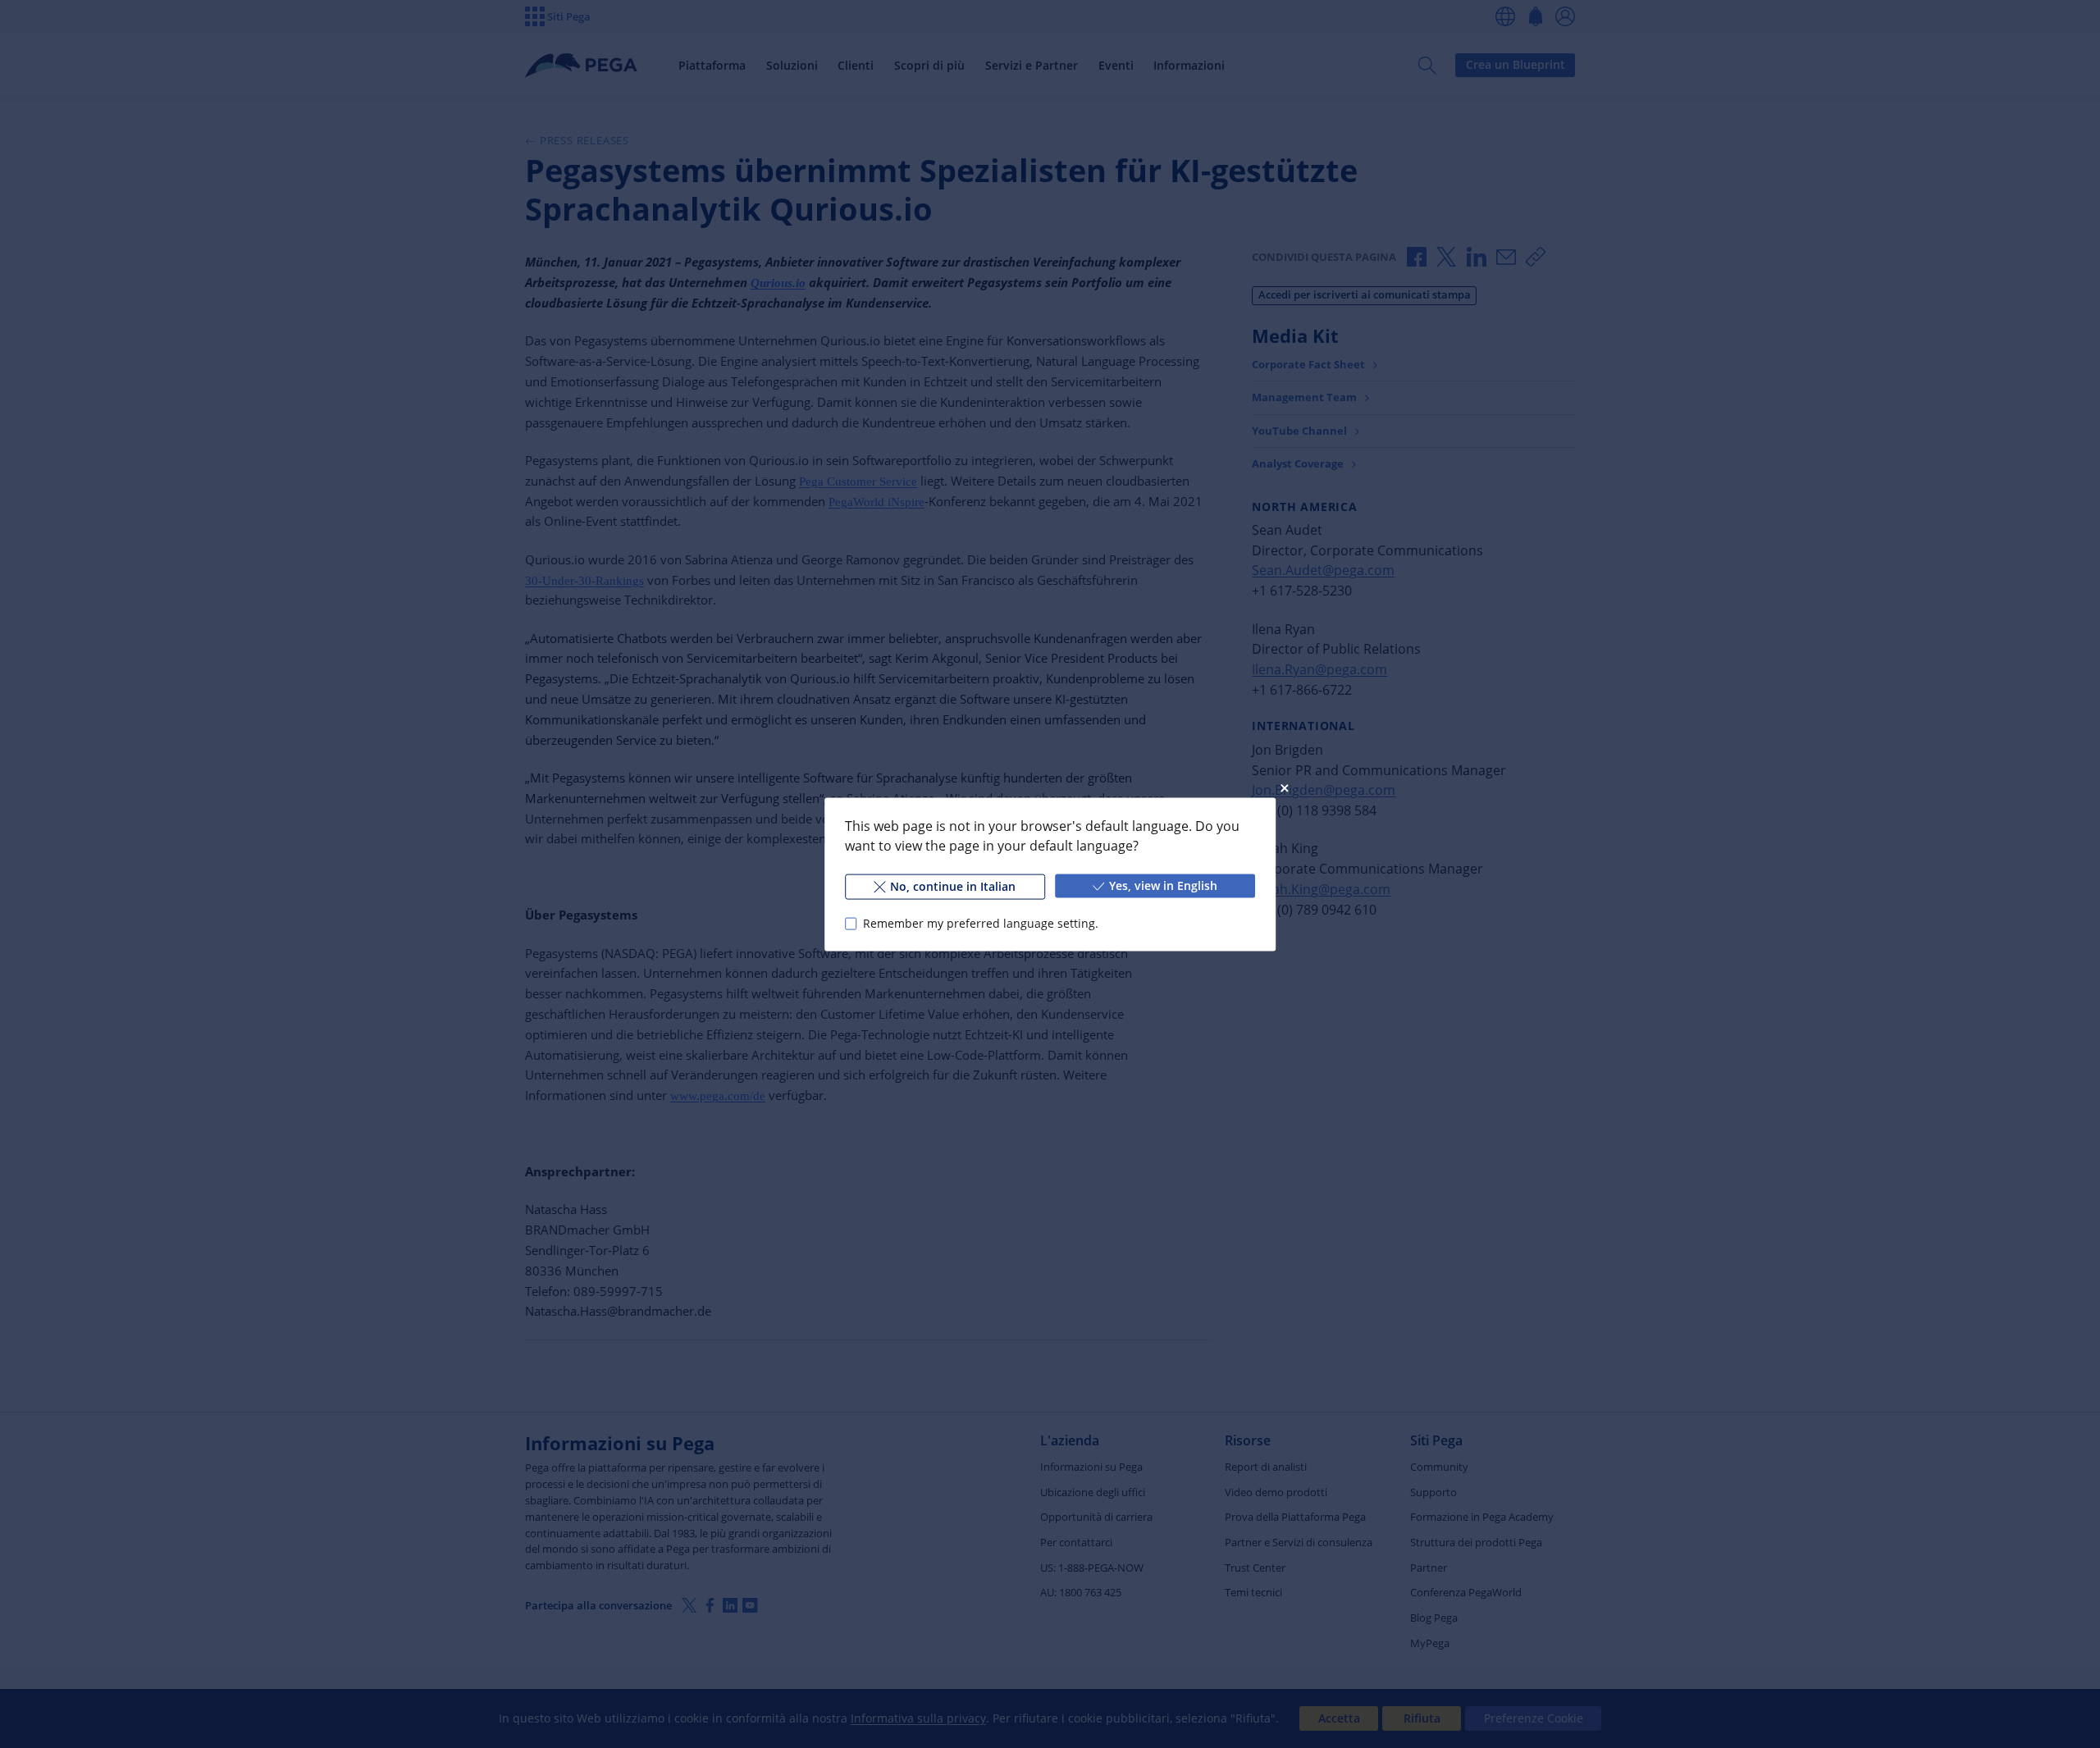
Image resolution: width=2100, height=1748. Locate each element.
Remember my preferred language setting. (981, 923)
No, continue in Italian (953, 885)
